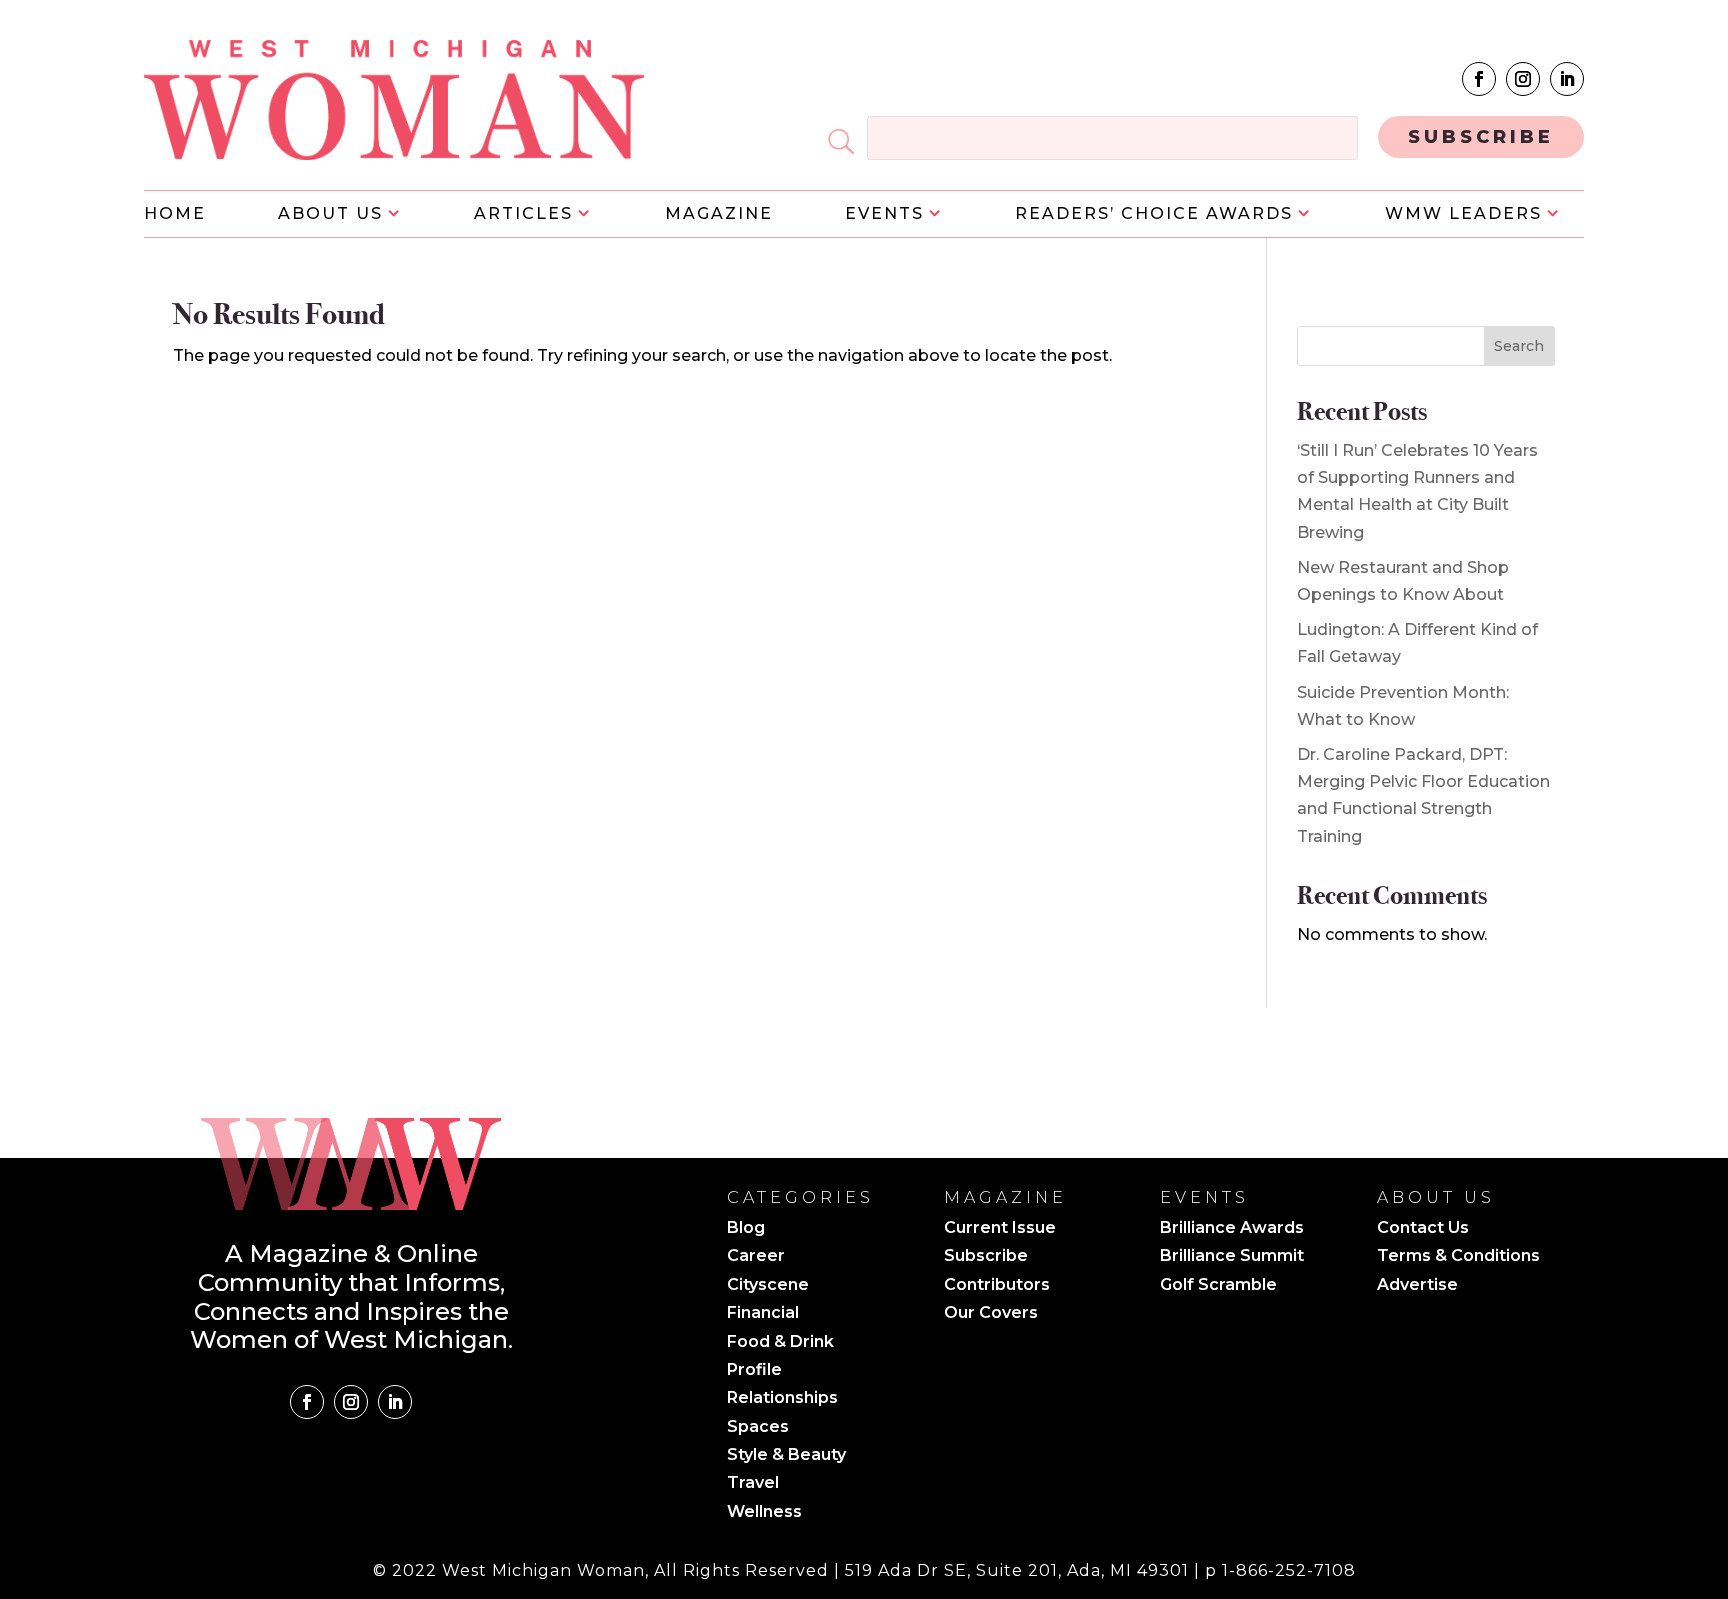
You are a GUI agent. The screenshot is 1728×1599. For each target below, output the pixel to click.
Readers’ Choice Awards (1154, 215)
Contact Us (1423, 1229)
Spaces (758, 1428)
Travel (753, 1484)
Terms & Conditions (1458, 1257)
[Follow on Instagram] (1523, 79)
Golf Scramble (1218, 1286)
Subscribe (986, 1257)
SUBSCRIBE (1481, 137)
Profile (754, 1371)
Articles (523, 215)
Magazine (719, 215)
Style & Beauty (786, 1456)
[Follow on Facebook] (1479, 79)
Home (175, 215)
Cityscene (768, 1286)
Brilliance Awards (1232, 1229)
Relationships (782, 1399)
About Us (330, 215)
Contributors (997, 1286)
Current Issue (1000, 1229)
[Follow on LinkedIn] (1567, 79)
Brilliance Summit (1232, 1257)
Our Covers (991, 1314)
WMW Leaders (1463, 215)
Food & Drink (780, 1343)
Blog (746, 1229)
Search (1519, 346)
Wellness (764, 1513)
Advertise (1417, 1286)
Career (756, 1257)
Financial (763, 1314)
